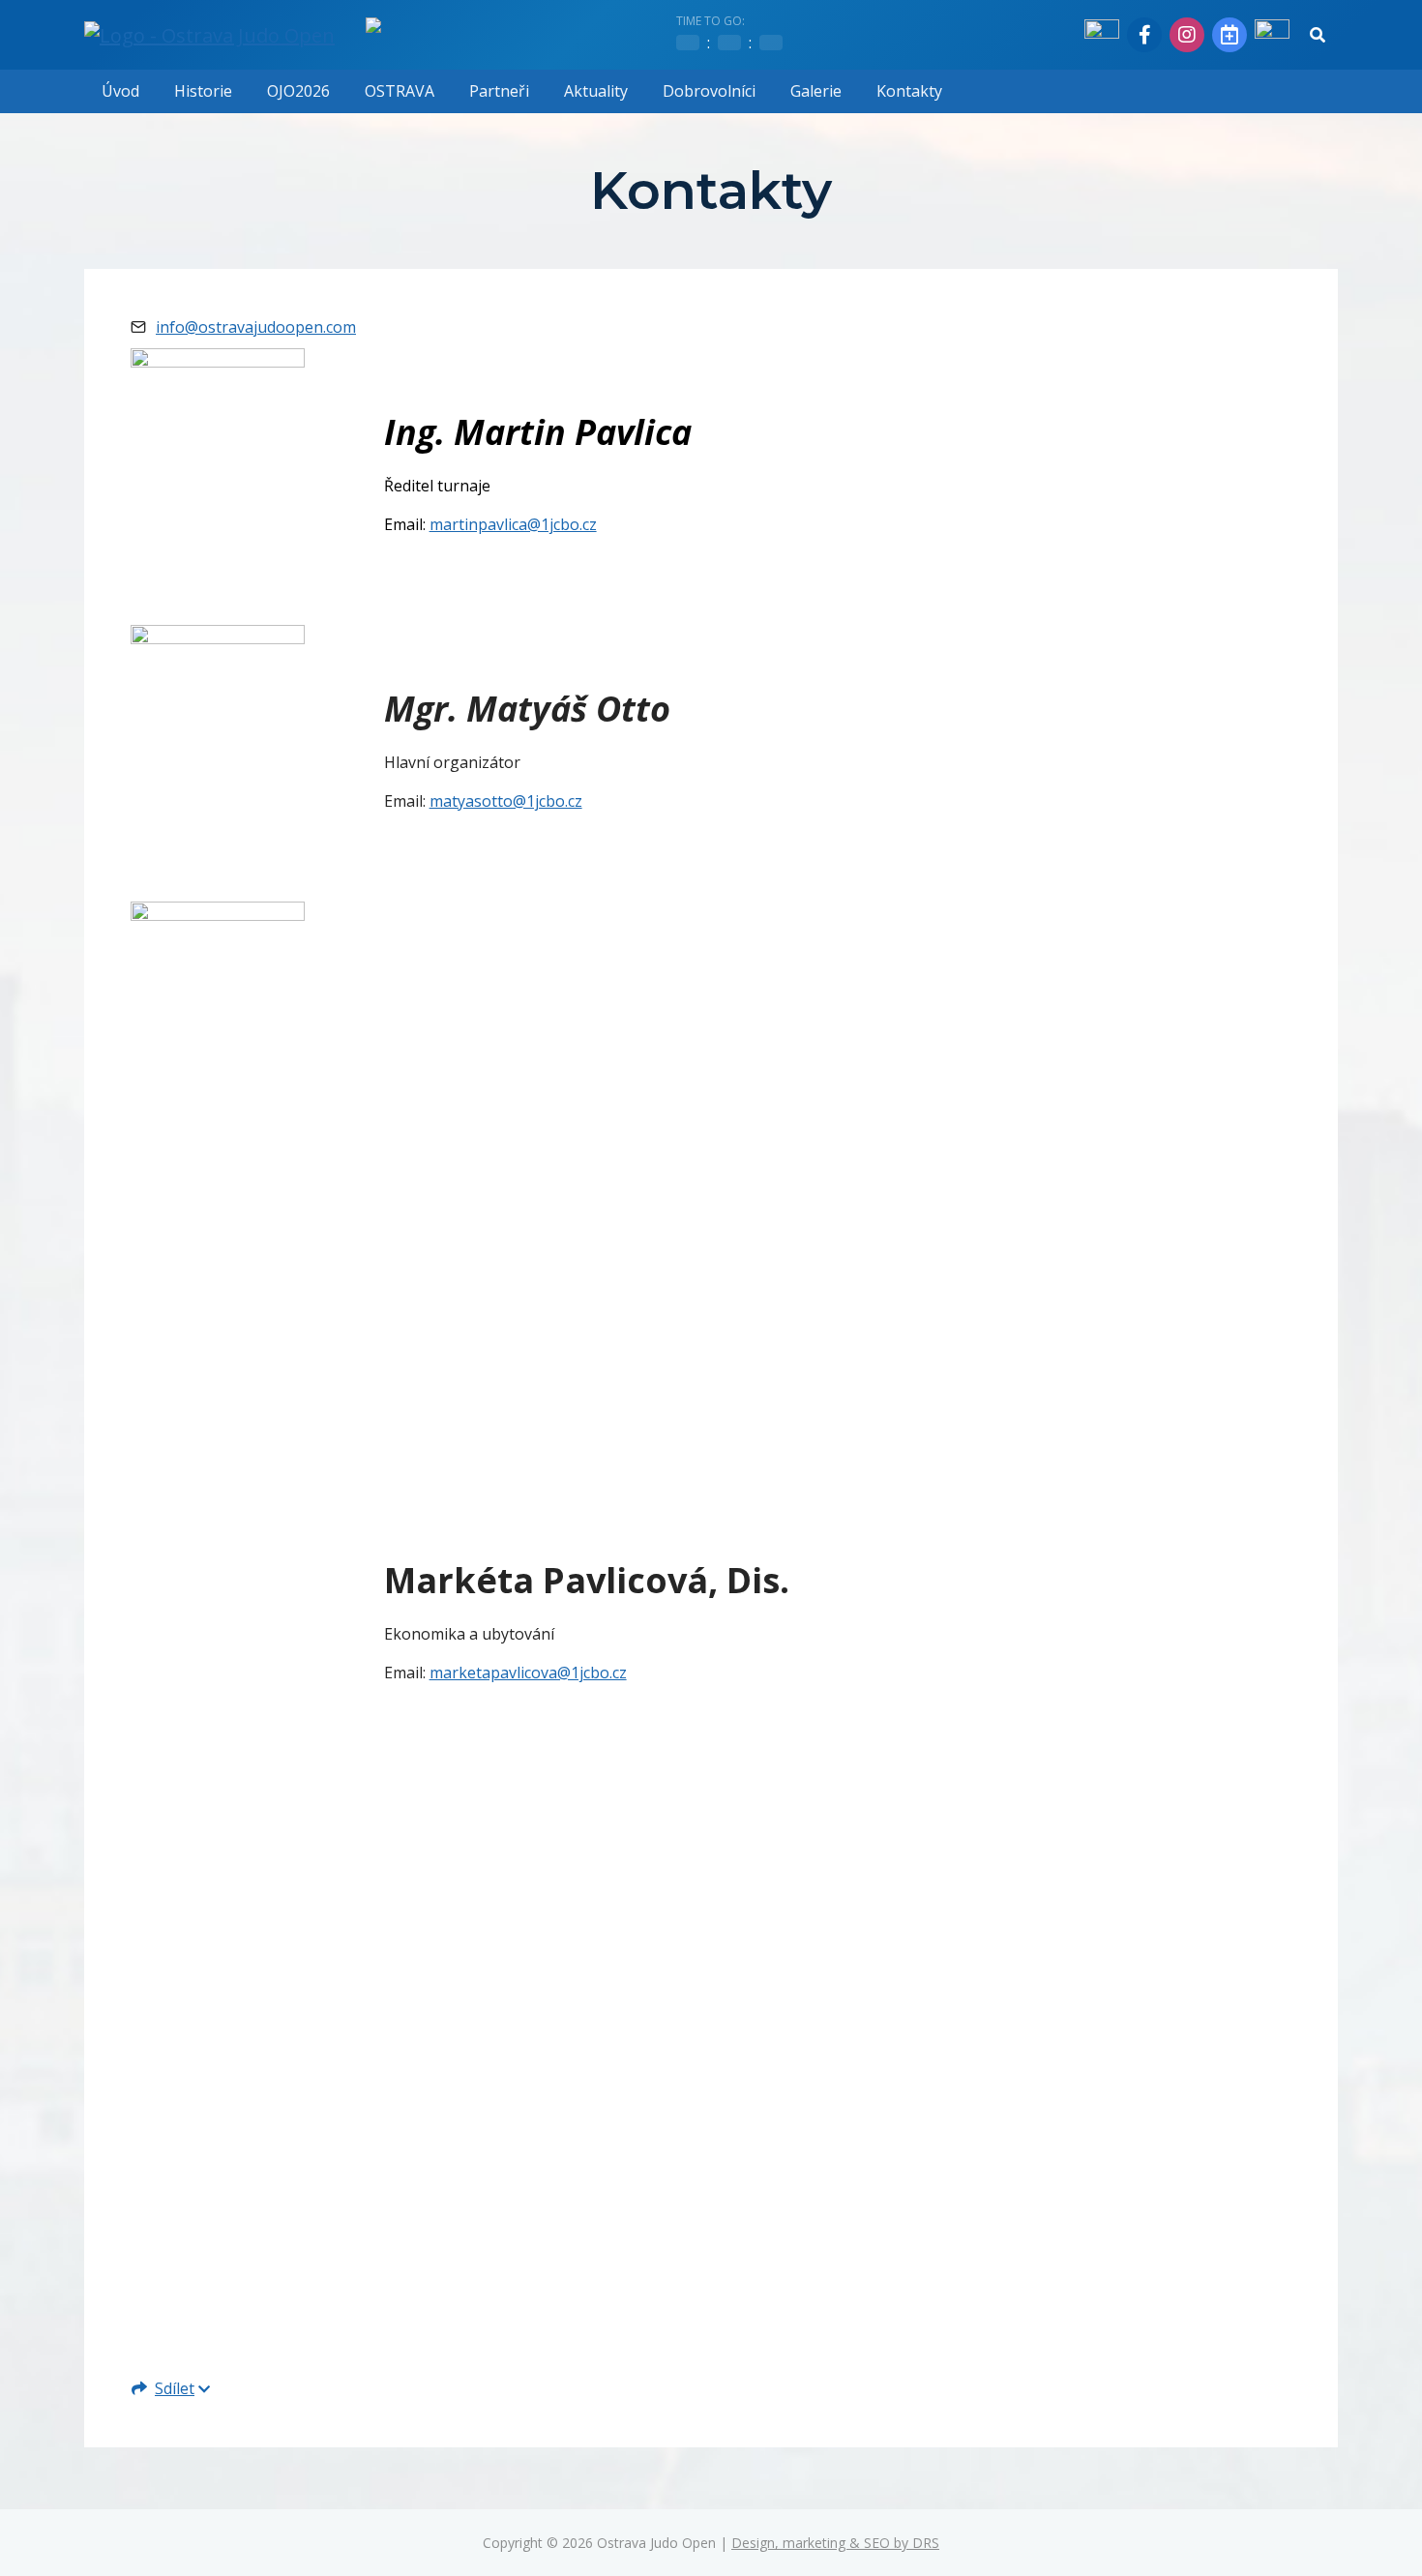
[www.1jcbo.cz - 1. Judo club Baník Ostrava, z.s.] (1102, 35)
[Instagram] (1187, 35)
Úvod (120, 91)
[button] (1318, 35)
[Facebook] (1144, 35)
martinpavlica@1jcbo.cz (513, 524)
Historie (203, 91)
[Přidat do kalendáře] (1229, 35)
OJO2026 (298, 91)
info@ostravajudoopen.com (256, 327)
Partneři (499, 91)
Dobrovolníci (709, 91)
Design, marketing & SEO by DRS (835, 2543)
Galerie (816, 91)
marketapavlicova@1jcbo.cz (528, 1673)
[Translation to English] (1272, 35)
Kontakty (909, 91)
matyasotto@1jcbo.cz (506, 801)
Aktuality (596, 91)
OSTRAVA (400, 91)
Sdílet (175, 2388)
